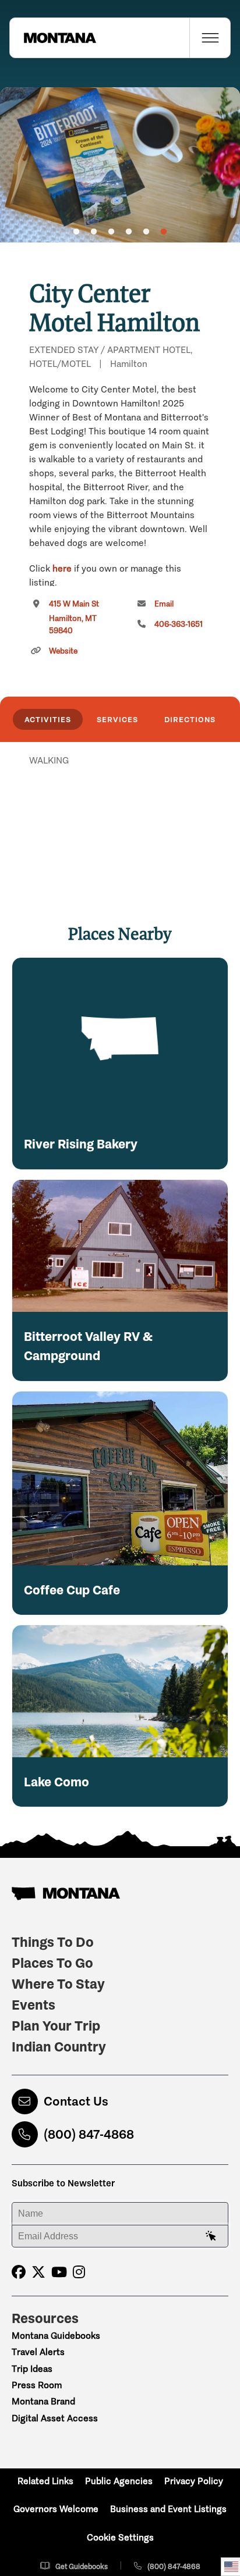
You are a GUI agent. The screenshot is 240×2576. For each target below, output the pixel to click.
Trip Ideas (32, 2369)
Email (164, 604)
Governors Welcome (56, 2509)
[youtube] (59, 2272)
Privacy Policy (194, 2481)
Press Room (37, 2385)
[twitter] (38, 2272)
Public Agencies (119, 2481)
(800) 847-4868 (89, 2134)
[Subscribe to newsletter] (211, 2236)
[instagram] (79, 2272)
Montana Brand (43, 2401)
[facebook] (19, 2272)
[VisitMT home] (53, 38)
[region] (120, 165)
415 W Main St (74, 617)
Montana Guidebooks (56, 2336)
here (62, 568)
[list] (120, 820)
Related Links (45, 2481)
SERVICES (117, 719)
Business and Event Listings (168, 2509)
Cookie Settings (120, 2537)
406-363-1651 (179, 624)
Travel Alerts (38, 2352)
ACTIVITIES (48, 719)
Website (63, 651)
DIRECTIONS (190, 719)
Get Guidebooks (82, 2566)
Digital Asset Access (55, 2418)
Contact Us (76, 2101)
